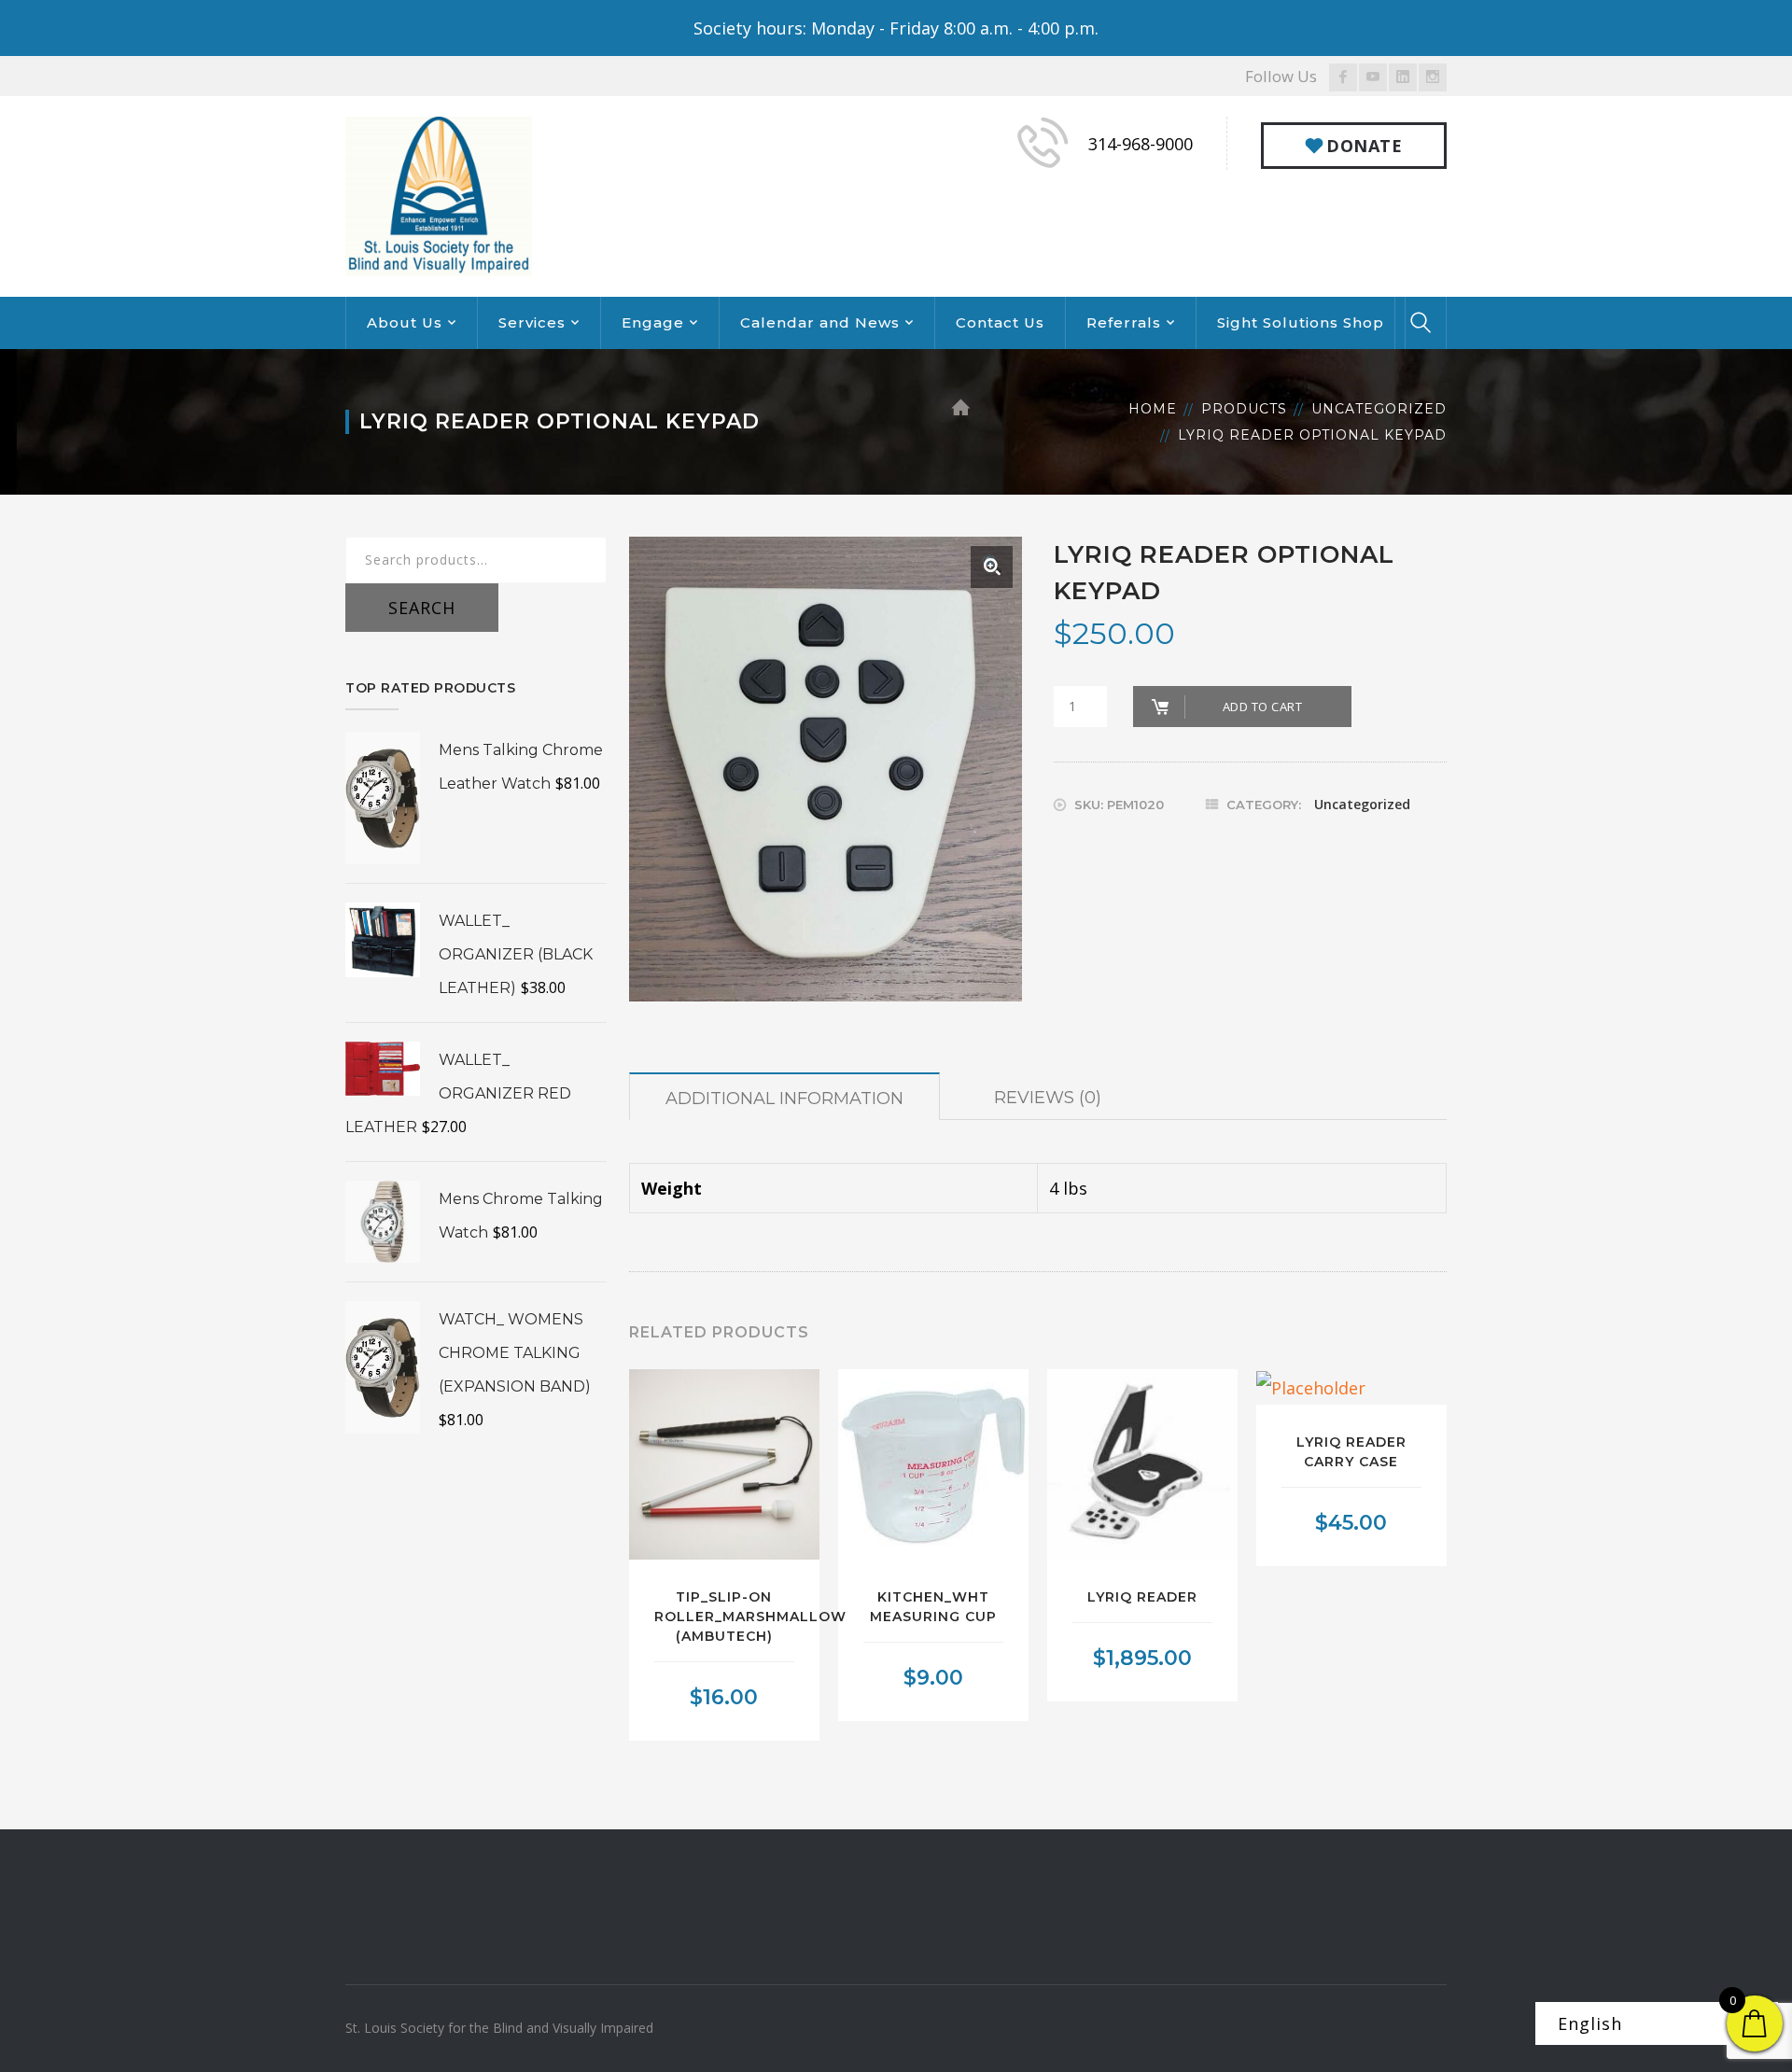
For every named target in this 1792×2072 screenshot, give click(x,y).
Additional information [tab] (784, 1099)
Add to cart (1263, 707)
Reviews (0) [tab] (1048, 1098)
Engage (653, 322)
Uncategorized (1379, 409)
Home (1153, 409)
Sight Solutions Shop (1301, 322)
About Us (405, 322)
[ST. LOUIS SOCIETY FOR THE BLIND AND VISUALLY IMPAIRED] (439, 194)
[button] (992, 567)
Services (532, 322)
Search (422, 608)
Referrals (1124, 322)
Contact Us (1000, 322)
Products (1244, 409)
